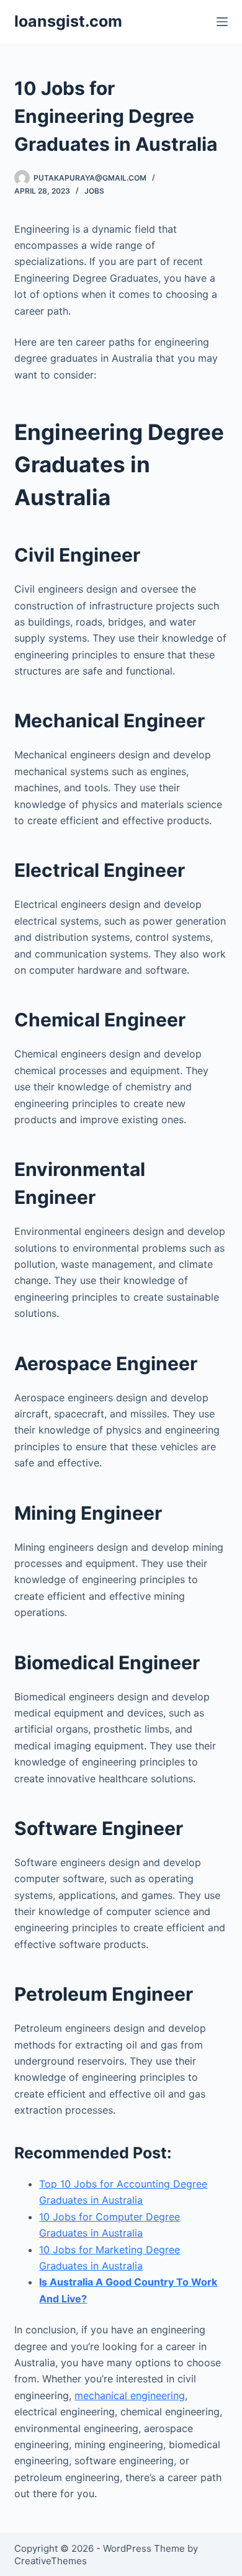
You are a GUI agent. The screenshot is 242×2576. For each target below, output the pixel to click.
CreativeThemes (51, 2561)
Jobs (94, 191)
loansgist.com (68, 21)
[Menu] (222, 22)
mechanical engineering (130, 2395)
